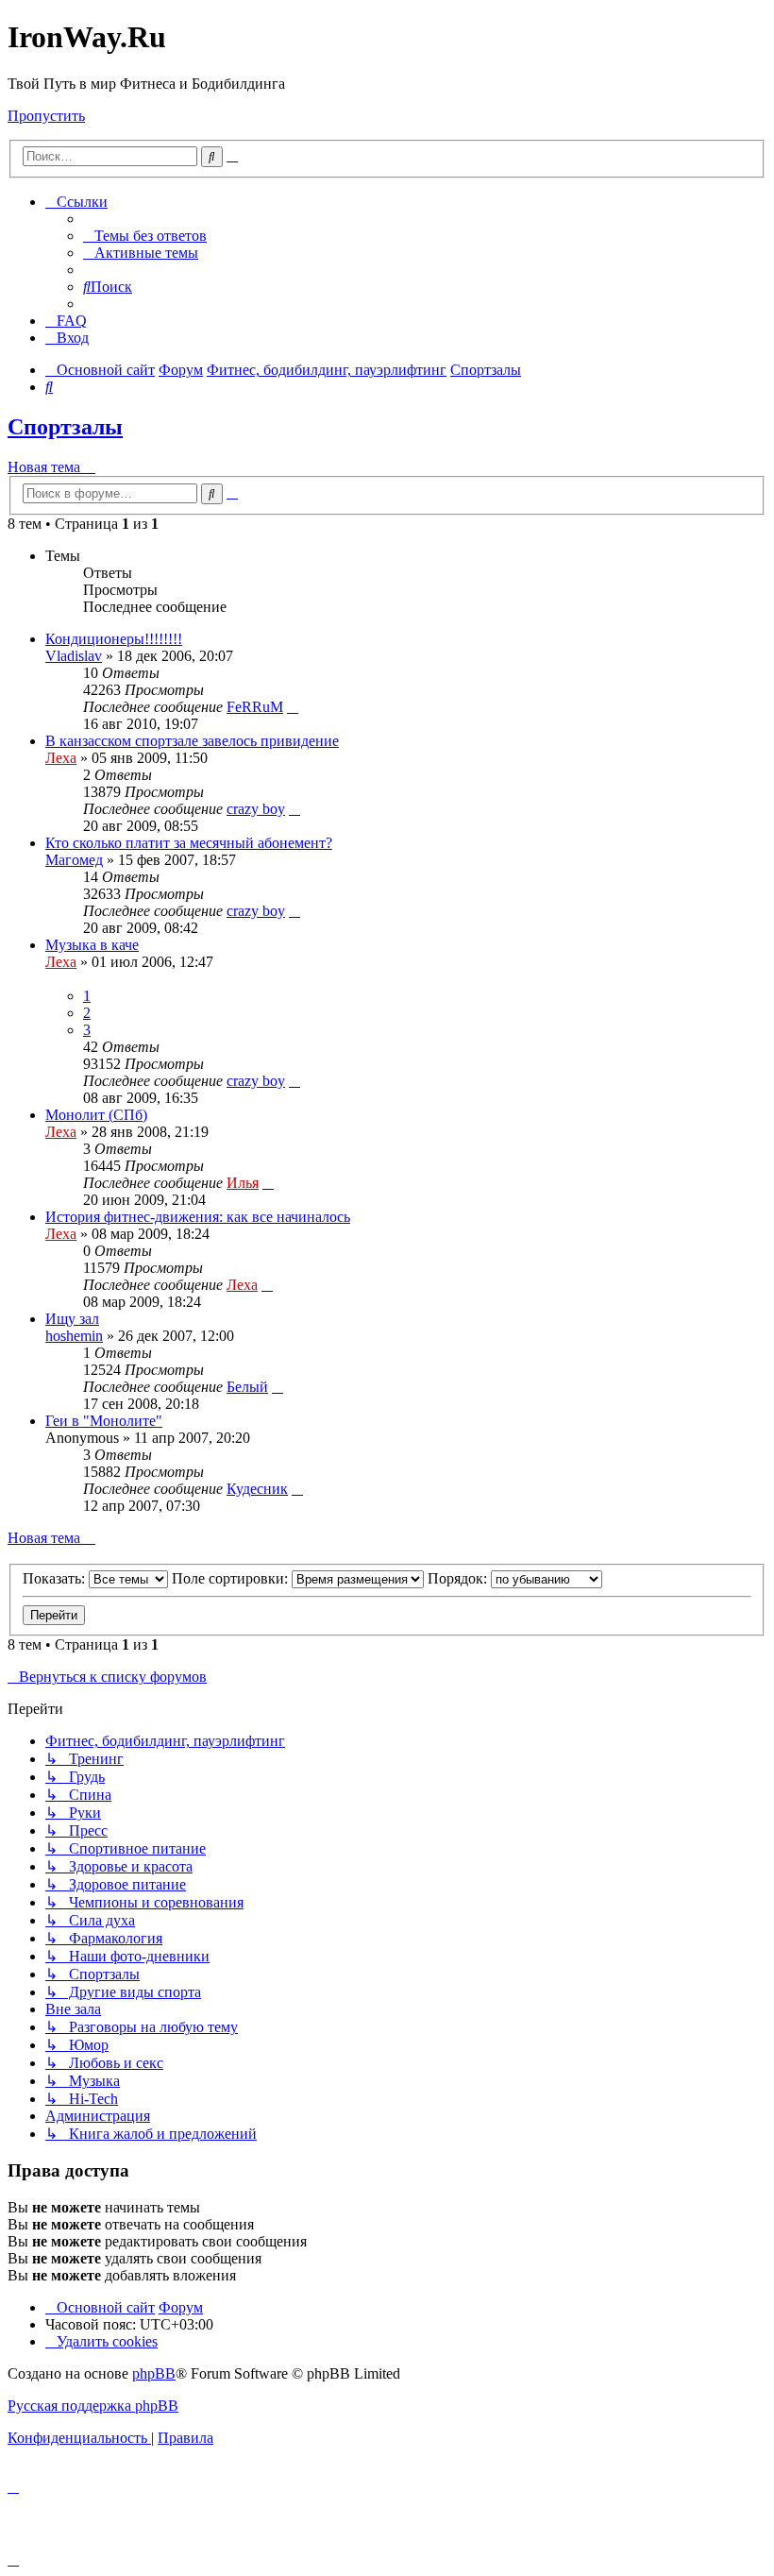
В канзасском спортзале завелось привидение (192, 741)
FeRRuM (255, 707)
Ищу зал (72, 1319)
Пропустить (46, 116)
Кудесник (257, 1489)
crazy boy (256, 809)
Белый (247, 1387)
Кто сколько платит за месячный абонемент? (189, 843)
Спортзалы (65, 427)
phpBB (154, 2373)
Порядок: (459, 1578)
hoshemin (74, 1336)
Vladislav (74, 656)
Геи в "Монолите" (104, 1421)
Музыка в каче (92, 945)
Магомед (74, 860)
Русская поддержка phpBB (93, 2406)
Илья (243, 1183)
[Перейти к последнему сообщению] (293, 707)
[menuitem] (145, 236)
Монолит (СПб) (96, 1115)
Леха (61, 758)
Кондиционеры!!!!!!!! (114, 639)
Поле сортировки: (232, 1578)
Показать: (56, 1578)
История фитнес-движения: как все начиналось (198, 1217)
